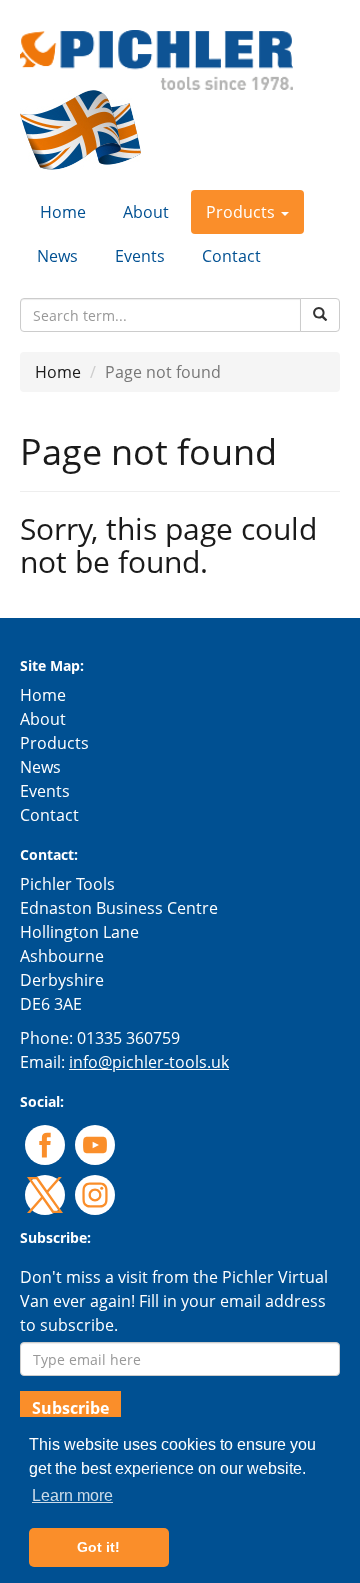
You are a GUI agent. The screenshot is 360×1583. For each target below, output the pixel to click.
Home (63, 212)
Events (140, 256)
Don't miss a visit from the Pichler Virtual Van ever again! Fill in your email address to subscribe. (174, 1301)
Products (54, 743)
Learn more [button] (72, 1495)
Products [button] (242, 212)
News (57, 256)
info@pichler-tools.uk (149, 1062)
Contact (231, 256)
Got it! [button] (98, 1547)
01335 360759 (128, 1038)
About (146, 212)
